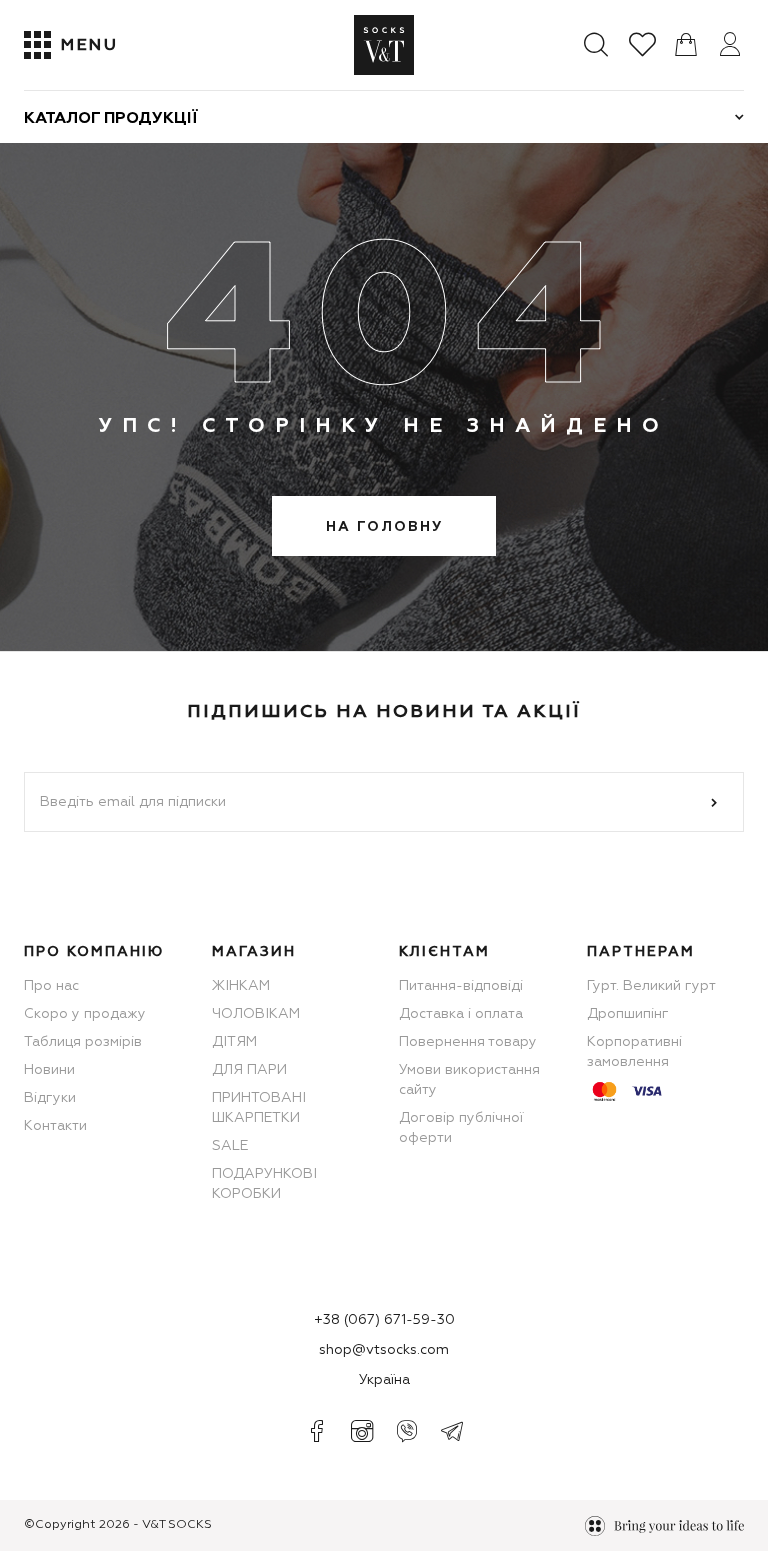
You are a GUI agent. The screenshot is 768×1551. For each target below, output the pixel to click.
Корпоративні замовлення (634, 1052)
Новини (49, 1070)
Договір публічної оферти (461, 1128)
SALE (230, 1146)
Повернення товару (468, 1042)
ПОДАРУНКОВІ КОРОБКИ (264, 1184)
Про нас (51, 986)
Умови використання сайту (469, 1080)
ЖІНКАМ (241, 986)
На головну (384, 527)
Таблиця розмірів (83, 1042)
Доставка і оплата (461, 1014)
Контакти (55, 1126)
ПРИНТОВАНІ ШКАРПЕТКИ (259, 1108)
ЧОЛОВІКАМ (256, 1014)
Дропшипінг (628, 1014)
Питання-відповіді (461, 986)
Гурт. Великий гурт (651, 986)
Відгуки (50, 1098)
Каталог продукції (111, 119)
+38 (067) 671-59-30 (384, 1320)
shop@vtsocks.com (384, 1350)
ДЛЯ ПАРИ (249, 1070)
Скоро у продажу (85, 1014)
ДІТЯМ (234, 1042)
